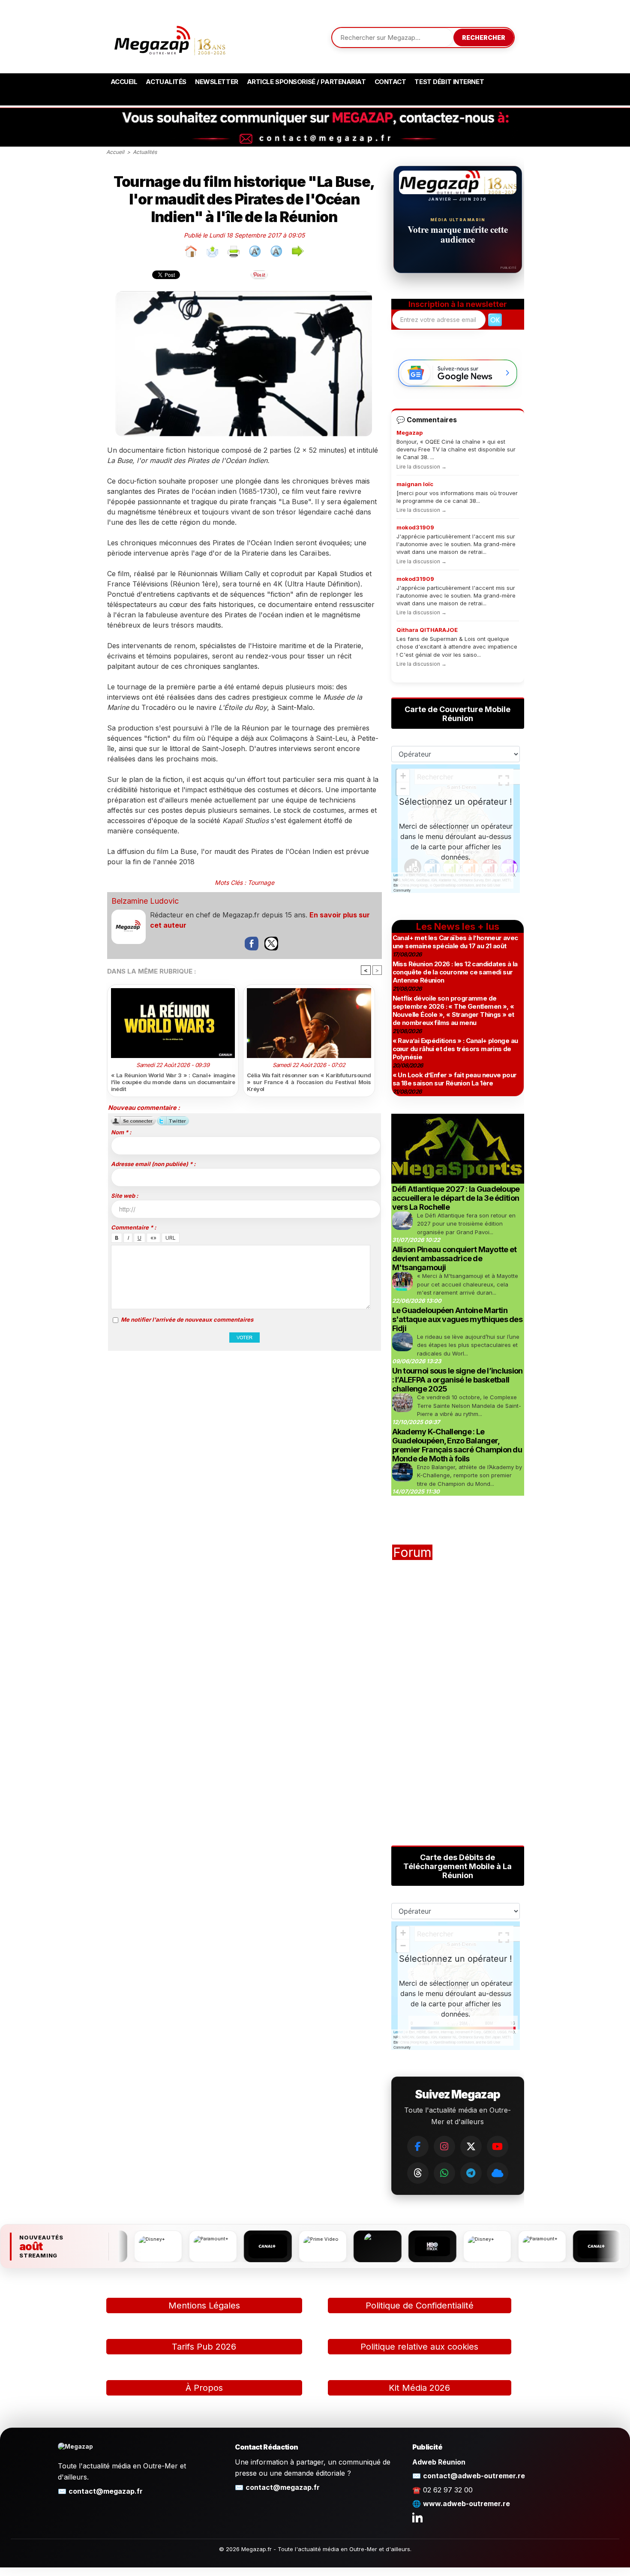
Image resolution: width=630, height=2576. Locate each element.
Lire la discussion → (421, 467)
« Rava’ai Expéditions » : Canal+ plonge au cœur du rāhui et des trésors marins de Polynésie (455, 1049)
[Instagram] (444, 2146)
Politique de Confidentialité (420, 2305)
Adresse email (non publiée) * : (153, 1164)
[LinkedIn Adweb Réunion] (417, 2517)
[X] (471, 2146)
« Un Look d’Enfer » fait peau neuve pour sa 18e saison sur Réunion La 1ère (455, 1079)
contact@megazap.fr (106, 2491)
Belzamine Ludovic (145, 901)
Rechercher (484, 38)
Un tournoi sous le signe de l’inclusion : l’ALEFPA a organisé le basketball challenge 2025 (457, 1380)
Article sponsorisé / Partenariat (306, 82)
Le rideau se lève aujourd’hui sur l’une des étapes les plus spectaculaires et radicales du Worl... (468, 1345)
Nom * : (121, 1132)
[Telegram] (471, 2173)
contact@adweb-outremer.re (474, 2476)
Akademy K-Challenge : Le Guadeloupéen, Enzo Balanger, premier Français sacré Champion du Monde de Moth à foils (457, 1445)
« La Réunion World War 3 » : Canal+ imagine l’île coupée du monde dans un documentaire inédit (173, 1082)
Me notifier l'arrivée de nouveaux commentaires (187, 1320)
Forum (412, 1552)
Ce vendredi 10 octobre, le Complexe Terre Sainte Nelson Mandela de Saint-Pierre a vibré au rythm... (469, 1405)
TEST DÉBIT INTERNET (449, 82)
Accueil (124, 82)
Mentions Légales (204, 2305)
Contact (390, 82)
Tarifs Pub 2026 (204, 2347)
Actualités (166, 82)
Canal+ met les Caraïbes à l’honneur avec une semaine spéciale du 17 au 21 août (455, 942)
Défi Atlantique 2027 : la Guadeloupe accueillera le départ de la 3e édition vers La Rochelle (456, 1198)
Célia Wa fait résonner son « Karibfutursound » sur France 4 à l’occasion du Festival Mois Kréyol (309, 1082)
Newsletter (217, 82)
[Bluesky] (498, 2173)
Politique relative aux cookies (419, 2347)
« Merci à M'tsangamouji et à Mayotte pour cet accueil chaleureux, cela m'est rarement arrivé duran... (468, 1284)
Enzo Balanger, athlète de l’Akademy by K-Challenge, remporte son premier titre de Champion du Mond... (469, 1475)
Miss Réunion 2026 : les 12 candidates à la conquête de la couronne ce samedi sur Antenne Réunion (455, 972)
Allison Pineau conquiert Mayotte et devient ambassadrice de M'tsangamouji (454, 1258)
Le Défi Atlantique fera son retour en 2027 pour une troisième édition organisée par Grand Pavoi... (466, 1224)
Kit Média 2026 (419, 2388)
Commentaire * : (133, 1227)
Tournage (261, 882)
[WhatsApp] (444, 2173)
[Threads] (418, 2173)
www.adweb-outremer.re (466, 2504)
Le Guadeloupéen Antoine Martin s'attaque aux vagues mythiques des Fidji (457, 1319)
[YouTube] (498, 2146)
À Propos (204, 2388)
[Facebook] (418, 2146)
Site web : (124, 1196)
